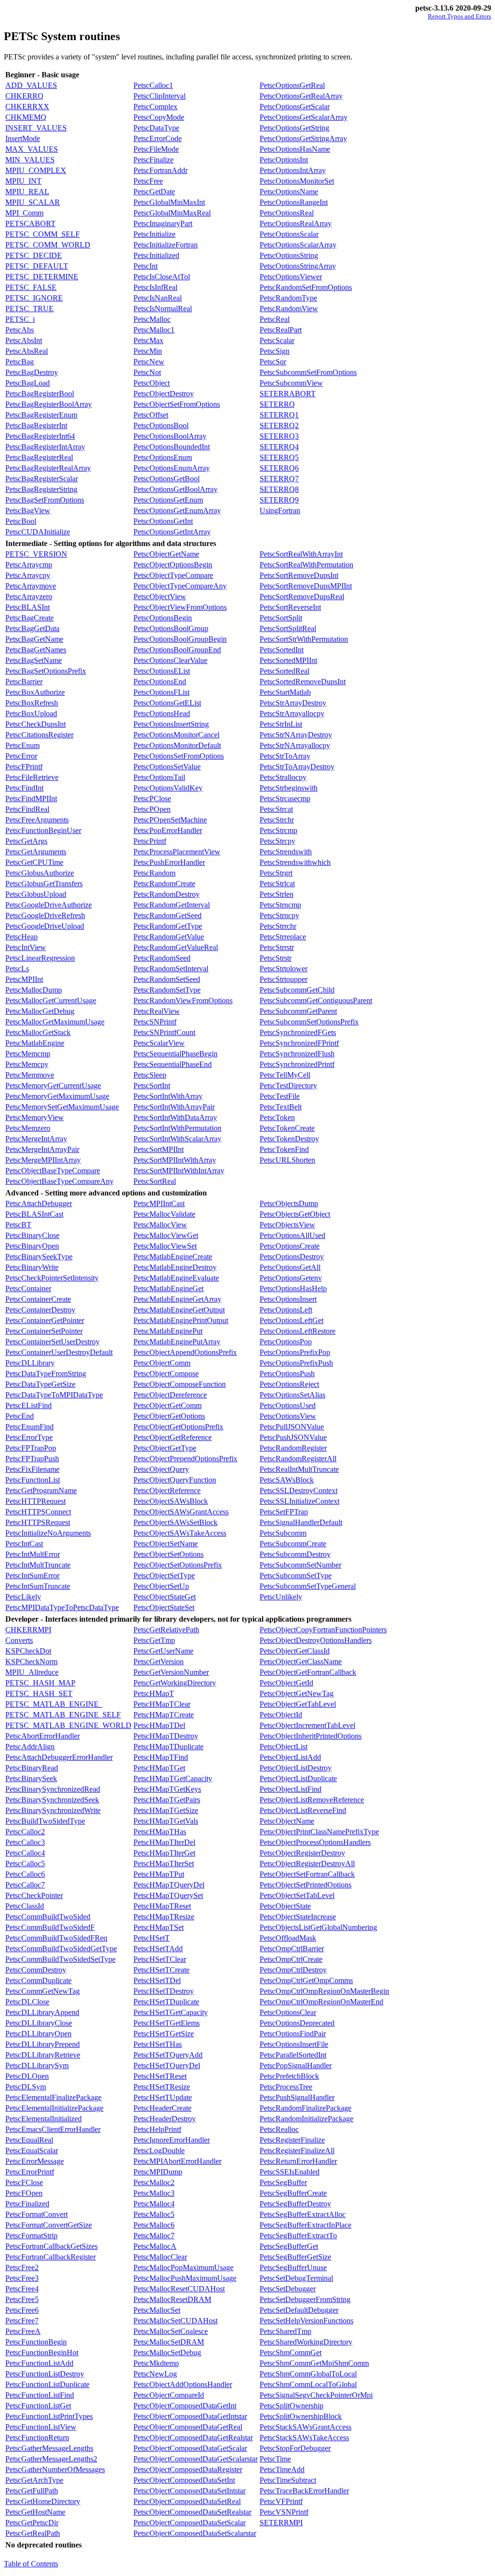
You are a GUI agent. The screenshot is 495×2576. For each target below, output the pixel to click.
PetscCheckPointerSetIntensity (52, 1278)
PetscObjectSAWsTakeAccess (180, 1533)
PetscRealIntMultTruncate (299, 1469)
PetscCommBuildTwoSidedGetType (61, 1949)
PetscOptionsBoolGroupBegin (180, 639)
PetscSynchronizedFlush (297, 1054)
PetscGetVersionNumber (171, 1672)
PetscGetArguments (36, 852)
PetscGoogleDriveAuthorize (49, 905)
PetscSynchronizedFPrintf (299, 1043)
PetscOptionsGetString (294, 128)
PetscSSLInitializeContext (299, 1501)
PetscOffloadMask (288, 1938)
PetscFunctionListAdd (39, 2363)
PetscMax (148, 340)
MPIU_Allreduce (32, 1672)
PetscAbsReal (27, 351)
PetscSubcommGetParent (298, 1011)
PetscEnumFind (29, 1427)
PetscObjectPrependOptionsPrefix (185, 1459)
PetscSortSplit (281, 618)
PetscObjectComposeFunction (180, 1384)
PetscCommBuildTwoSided (48, 1917)
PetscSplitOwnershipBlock (301, 2416)
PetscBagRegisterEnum (41, 415)
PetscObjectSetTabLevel (297, 1895)
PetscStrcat (276, 809)
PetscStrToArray (285, 756)
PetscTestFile (280, 1096)
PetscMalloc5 (154, 2214)
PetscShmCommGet (291, 2353)
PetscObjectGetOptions (169, 1416)
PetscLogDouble (159, 2151)
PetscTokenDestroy (289, 1139)
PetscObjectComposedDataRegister (188, 2469)
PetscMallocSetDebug (167, 2353)
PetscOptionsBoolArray (170, 436)
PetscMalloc (152, 319)
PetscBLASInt (28, 607)
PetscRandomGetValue (169, 937)
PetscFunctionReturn (37, 2438)
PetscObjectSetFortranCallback (307, 1874)
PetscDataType (156, 128)
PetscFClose (24, 2182)
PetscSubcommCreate (293, 1544)
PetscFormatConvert (36, 2214)
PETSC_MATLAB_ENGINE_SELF (63, 1715)
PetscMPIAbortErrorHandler (177, 2161)
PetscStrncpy (279, 915)
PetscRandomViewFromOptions (183, 1000)
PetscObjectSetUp (161, 1586)
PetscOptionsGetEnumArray (177, 511)
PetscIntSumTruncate (38, 1586)
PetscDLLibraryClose (39, 2023)
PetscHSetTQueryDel (167, 2065)
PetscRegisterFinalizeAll (297, 2151)
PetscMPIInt (24, 979)
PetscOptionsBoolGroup (171, 628)
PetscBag (20, 362)
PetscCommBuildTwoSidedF (50, 1927)
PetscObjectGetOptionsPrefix (178, 1427)
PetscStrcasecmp (285, 799)
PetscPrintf (150, 841)
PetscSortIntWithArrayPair (174, 1107)
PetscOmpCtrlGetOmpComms (306, 1980)
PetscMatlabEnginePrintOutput (181, 1320)
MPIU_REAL (27, 192)
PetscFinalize (153, 160)
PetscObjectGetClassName (301, 1662)
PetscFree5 (22, 2299)
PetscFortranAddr (160, 170)
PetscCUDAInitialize (38, 532)
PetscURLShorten (287, 1160)
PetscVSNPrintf (284, 2512)
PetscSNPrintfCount (164, 1032)
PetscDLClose (27, 2002)
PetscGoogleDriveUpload (45, 926)
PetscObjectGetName (166, 554)
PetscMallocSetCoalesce (171, 2331)
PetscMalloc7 (154, 2236)
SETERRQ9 (279, 500)
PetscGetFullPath (32, 2491)
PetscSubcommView (291, 383)
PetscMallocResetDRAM (172, 2299)
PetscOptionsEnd (160, 682)
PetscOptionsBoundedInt (172, 447)
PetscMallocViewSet (165, 1246)
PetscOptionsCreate (290, 1246)
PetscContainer (28, 1288)
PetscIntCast (24, 1544)
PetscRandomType (288, 298)
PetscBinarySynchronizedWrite (53, 1810)
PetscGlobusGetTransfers (44, 884)
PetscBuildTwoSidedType (45, 1821)
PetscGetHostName (35, 2512)
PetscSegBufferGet (289, 2246)
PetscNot (147, 372)
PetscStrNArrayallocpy (295, 745)
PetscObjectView (160, 597)
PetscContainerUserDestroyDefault (59, 1352)
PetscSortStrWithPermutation (304, 639)
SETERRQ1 (279, 415)
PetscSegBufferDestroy (295, 2204)
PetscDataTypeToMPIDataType (54, 1395)
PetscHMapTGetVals (166, 1821)
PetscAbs (20, 330)
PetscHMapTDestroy (166, 1736)
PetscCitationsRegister (39, 735)
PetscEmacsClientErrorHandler (53, 2129)
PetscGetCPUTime (34, 862)
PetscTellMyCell (285, 1075)
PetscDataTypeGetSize (40, 1384)
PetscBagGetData (32, 628)
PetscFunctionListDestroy (45, 2374)
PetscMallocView (160, 1225)
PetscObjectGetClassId (295, 1651)
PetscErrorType (29, 1437)
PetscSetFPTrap (284, 1512)
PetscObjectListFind (291, 1789)
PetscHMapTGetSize (166, 1810)
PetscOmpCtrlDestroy (293, 1970)
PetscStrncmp (280, 905)
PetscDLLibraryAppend (42, 2012)
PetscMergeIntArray (36, 1139)
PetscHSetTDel (157, 1980)
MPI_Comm (24, 213)
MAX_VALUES (32, 149)
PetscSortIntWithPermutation (177, 1128)
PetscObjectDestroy (164, 394)
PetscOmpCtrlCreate (291, 1959)
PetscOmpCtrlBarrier (292, 1949)
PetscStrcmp (278, 830)
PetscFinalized (27, 2204)
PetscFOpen (24, 2193)
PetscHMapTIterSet (164, 1864)
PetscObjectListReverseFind (303, 1810)
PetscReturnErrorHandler (298, 2161)
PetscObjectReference (167, 1490)
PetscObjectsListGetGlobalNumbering (318, 1927)
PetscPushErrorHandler (169, 862)
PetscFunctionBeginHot (42, 2353)
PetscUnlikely (281, 1597)
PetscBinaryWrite (32, 1267)
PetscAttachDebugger (39, 1203)
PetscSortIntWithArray (168, 1096)
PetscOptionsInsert (288, 1299)
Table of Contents (31, 2564)
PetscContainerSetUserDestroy (52, 1342)
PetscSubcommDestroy (295, 1554)
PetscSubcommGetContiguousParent (316, 1000)
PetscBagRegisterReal (39, 457)
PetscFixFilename (32, 1469)
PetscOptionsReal (287, 213)
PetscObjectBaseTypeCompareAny (59, 1181)
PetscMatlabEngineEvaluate (176, 1278)
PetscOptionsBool (161, 425)
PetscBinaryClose (32, 1235)
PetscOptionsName (289, 192)
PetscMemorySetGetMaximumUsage (62, 1107)
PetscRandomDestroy (167, 894)
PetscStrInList (281, 724)
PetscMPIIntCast (159, 1203)
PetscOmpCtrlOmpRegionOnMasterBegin (324, 1991)
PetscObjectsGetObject (295, 1214)
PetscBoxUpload (31, 713)
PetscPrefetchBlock (289, 2076)
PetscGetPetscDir (32, 2523)
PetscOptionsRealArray (296, 223)
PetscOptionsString (289, 255)
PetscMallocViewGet (166, 1235)
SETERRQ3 (279, 436)
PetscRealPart (281, 330)
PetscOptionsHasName (295, 149)
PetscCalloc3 (25, 1842)
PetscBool (21, 521)
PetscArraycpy (28, 575)
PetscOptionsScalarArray (298, 245)
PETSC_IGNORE (34, 298)
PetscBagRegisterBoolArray (49, 404)
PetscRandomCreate (164, 884)
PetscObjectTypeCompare (173, 575)
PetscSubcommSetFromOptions (308, 372)
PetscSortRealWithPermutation (306, 565)
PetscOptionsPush (287, 1374)
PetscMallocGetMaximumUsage (55, 1022)
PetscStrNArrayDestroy (296, 735)
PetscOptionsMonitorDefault (177, 745)
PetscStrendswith (286, 852)
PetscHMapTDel (159, 1725)
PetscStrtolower (284, 969)
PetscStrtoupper (284, 979)
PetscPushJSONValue (293, 1437)
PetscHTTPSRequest (38, 1522)
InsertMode (23, 138)
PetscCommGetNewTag (43, 1991)
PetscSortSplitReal (288, 628)
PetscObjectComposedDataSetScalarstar (195, 2533)
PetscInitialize (154, 234)
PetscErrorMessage (35, 2161)
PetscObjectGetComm (167, 1405)
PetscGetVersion (159, 1662)
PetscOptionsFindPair (293, 2034)
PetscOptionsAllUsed (292, 1235)
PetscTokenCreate (287, 1128)
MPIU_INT (23, 181)
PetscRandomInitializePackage (306, 2119)
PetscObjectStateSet (164, 1607)
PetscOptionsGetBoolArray (175, 489)
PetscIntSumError (32, 1576)
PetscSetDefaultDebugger (299, 2310)
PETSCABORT (30, 223)
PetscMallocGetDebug (40, 1011)
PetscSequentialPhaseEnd (173, 1064)
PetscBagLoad (28, 383)
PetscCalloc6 (25, 1874)
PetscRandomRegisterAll (298, 1459)
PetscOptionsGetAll (290, 1267)
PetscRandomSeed (162, 958)
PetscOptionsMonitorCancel (176, 735)
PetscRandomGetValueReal (176, 947)
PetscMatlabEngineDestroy (175, 1267)
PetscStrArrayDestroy (293, 703)
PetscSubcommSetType (296, 1576)
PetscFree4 (22, 2289)
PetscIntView (26, 947)
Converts (19, 1640)
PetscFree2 (22, 2267)
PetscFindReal (27, 809)
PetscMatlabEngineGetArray (177, 1299)
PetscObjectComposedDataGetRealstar (193, 2438)
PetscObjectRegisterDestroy (302, 1853)
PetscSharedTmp (285, 2331)
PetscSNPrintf (155, 1022)
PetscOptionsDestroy (292, 1257)
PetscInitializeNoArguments (48, 1533)
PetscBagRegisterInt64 (40, 436)
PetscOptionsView (288, 1416)
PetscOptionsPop (286, 1342)
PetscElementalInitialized (44, 2119)
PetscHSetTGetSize (164, 2034)
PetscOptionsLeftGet (291, 1320)
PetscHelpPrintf (157, 2129)
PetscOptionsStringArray (298, 266)
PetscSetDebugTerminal (296, 2278)
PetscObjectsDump (289, 1203)
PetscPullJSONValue (292, 1427)
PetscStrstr (276, 958)
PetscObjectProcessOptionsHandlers (315, 1842)
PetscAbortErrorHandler (43, 1736)
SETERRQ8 (279, 489)
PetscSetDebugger (288, 2289)
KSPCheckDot (28, 1651)
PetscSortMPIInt (159, 1149)
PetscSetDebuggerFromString (305, 2299)
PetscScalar (277, 340)
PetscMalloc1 (154, 330)
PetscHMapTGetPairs (167, 1800)
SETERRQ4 (279, 447)
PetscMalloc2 (154, 2182)
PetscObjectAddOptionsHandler (183, 2384)
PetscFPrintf (24, 767)
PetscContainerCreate (38, 1299)
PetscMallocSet (157, 2310)
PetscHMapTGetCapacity (173, 1778)
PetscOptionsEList (162, 671)
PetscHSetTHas (158, 2044)
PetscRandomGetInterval (172, 905)
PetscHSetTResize (162, 2087)
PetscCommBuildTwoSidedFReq (56, 1938)
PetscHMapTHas (160, 1832)
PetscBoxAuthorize (35, 692)
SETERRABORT (288, 394)
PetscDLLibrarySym (37, 2065)
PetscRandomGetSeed (167, 915)
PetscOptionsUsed (288, 1405)
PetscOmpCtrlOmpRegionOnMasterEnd (321, 2002)
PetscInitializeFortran (166, 245)
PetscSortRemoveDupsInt (299, 575)
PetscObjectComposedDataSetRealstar (192, 2512)
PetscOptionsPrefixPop (295, 1352)
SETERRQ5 (279, 457)
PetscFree (148, 181)
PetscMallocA (155, 2246)
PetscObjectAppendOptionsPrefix (185, 1352)
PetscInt (146, 266)
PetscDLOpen (27, 2076)
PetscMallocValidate (164, 1214)
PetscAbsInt (24, 340)
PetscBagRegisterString (41, 489)
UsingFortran (280, 511)
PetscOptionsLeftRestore (298, 1331)
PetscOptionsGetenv (291, 1278)
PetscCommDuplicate (38, 1980)
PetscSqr (273, 362)
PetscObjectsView (287, 1225)
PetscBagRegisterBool (40, 394)
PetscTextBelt (281, 1107)
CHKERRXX (27, 107)
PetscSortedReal (284, 671)
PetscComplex (155, 107)
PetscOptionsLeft (286, 1310)
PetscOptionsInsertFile (294, 2044)
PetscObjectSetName (166, 1544)
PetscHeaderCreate (162, 2108)
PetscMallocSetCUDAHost (175, 2321)
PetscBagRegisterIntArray (45, 447)
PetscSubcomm (283, 1533)
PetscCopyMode (159, 117)
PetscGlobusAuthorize (40, 873)
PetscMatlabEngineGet (168, 1288)
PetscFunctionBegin (36, 2342)
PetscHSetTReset (160, 2076)
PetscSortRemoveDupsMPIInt (306, 586)
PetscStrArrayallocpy (292, 713)
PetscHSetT (152, 1938)
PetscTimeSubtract (288, 2480)
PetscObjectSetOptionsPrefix (178, 1565)
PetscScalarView (159, 1043)
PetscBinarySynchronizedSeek (52, 1800)
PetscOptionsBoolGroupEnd (177, 650)
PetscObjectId (281, 1715)
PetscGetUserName (163, 1651)
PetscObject (152, 383)
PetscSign (275, 351)
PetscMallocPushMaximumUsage (185, 2278)
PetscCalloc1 (153, 85)
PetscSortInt (152, 1086)
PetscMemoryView (35, 1117)
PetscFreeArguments (37, 820)
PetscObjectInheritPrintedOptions (311, 1736)
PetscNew (149, 362)
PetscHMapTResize (164, 1917)
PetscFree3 (22, 2278)
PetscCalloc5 (25, 1864)
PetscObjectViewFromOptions (180, 607)
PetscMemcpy (27, 1064)
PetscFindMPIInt (31, 799)
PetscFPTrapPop (31, 1448)
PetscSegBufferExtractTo (298, 2236)
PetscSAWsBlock (287, 1480)
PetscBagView (28, 511)
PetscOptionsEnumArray (172, 468)
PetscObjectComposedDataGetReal (188, 2427)
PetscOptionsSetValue (167, 767)
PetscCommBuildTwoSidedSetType (60, 1959)
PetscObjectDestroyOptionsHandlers (316, 1640)
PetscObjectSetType (164, 1576)
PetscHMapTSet (159, 1927)
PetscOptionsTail (159, 777)
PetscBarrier (24, 682)
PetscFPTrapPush (32, 1459)
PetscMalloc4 (154, 2204)
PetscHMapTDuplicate (168, 1747)
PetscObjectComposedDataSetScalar (189, 2523)
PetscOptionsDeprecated (297, 2023)
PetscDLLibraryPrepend (43, 2044)
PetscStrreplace (283, 937)
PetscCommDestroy (36, 1970)
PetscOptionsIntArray (293, 170)
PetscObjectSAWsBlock (171, 1501)
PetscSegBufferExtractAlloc (303, 2214)
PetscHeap (22, 937)
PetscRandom (154, 873)
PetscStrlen (277, 894)
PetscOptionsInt (284, 160)
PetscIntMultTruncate (38, 1565)
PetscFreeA (23, 2331)
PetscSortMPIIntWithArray (175, 1160)
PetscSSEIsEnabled (290, 2172)
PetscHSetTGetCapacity (171, 2012)
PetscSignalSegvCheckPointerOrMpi (316, 2395)
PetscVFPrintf (281, 2501)
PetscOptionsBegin (163, 618)
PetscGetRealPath (33, 2533)
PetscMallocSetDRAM (169, 2342)
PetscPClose (152, 799)
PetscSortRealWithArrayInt (301, 554)
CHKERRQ (24, 96)
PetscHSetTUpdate (163, 2097)
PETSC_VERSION (36, 554)
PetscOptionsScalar (289, 234)
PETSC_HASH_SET (39, 1693)
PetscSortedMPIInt (288, 660)
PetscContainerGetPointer (45, 1320)
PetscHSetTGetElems (167, 2023)
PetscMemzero (28, 1128)
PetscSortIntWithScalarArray (177, 1139)
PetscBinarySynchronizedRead (53, 1789)
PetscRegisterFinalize (292, 2140)
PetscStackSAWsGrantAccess (306, 2427)
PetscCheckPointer (34, 1895)
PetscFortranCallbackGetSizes (51, 2246)
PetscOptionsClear (288, 2012)
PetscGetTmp (154, 1640)
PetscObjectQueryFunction (175, 1480)
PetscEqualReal (29, 2140)
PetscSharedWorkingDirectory (306, 2342)
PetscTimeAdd (282, 2469)
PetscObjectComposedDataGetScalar (190, 2448)
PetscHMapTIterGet (164, 1853)
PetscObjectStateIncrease (298, 1917)
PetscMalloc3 (154, 2193)
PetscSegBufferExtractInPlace (306, 2225)
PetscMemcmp (28, 1054)
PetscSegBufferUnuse (293, 2267)
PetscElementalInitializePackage (54, 2108)
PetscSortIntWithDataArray (175, 1117)
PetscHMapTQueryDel (169, 1885)
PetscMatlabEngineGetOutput (179, 1310)
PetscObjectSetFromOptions (177, 404)
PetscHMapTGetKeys (167, 1789)
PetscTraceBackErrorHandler (304, 2491)
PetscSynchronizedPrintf (297, 1064)
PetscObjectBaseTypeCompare (53, 1171)
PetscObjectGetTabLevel (298, 1704)
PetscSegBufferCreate (293, 2193)
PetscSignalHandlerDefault (301, 1522)
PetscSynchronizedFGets (298, 1032)
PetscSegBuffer (283, 2182)
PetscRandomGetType (168, 926)
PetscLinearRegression (40, 958)
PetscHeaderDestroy (165, 2119)
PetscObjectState (285, 1906)
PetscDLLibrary (30, 1363)
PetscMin (148, 351)
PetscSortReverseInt (290, 607)
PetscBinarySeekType (39, 1257)
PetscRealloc (279, 2129)
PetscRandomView (289, 309)
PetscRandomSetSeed (167, 979)
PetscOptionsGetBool (167, 479)
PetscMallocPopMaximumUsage (183, 2267)
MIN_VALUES (30, 160)
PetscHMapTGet (159, 1768)
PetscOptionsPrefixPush (296, 1363)
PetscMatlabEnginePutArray (177, 1342)
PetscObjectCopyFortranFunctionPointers (323, 1630)
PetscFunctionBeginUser (43, 830)
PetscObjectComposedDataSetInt (184, 2480)
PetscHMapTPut (159, 1874)
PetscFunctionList (33, 1480)
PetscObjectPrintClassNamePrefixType (319, 1832)
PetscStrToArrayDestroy (297, 767)
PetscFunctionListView (41, 2427)
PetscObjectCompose (166, 1374)
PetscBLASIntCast (34, 1214)
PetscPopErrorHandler (168, 830)
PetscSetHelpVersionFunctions (306, 2321)
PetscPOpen (152, 809)
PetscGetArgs (26, 841)
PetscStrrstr (277, 947)
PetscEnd (20, 1416)
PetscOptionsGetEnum (168, 500)
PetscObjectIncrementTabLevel (307, 1725)
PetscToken (277, 1117)
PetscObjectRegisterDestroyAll (307, 1864)
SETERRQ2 (279, 425)
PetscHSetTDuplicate (166, 2002)
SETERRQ (277, 404)
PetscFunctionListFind (40, 2395)
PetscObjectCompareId (169, 2395)
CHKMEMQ (26, 117)
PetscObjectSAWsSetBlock (175, 1522)
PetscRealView (157, 1011)
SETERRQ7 (279, 479)
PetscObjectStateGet (165, 1597)
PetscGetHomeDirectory (43, 2501)
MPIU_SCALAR (33, 202)
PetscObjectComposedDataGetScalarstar (196, 2459)
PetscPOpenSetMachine (170, 820)
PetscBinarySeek (31, 1778)
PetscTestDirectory (288, 1086)
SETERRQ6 (279, 468)
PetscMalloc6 (154, 2225)
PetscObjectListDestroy (296, 1768)
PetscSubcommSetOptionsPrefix (309, 1022)
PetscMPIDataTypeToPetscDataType (62, 1607)
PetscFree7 (22, 2321)
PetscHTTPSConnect (38, 1512)
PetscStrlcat (277, 884)
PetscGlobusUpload (36, 894)
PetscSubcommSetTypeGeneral (308, 1586)
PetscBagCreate (29, 618)
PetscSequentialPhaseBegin (175, 1054)
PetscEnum (22, 745)
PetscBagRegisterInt (36, 425)
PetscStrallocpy (283, 777)
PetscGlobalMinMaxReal (172, 213)
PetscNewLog (155, 2374)
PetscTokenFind (284, 1149)
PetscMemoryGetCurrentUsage (53, 1086)
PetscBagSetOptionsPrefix (46, 671)
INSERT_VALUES (36, 128)
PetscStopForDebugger (295, 2448)
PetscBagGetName (34, 639)
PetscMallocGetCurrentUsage (51, 1000)
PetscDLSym (26, 2087)
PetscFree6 (22, 2310)
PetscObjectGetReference (173, 1437)
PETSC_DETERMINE (42, 277)
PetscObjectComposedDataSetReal (187, 2501)
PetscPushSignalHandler (297, 2097)
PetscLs (17, 969)
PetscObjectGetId (286, 1683)
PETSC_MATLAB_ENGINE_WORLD (68, 1725)
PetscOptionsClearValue (170, 660)
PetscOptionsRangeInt (294, 202)
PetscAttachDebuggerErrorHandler (59, 1757)
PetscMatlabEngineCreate (173, 1257)
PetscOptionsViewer (291, 277)
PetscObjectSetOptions (168, 1554)
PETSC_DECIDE (34, 255)
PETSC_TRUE (29, 309)
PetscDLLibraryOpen (38, 2034)
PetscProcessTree (286, 2087)
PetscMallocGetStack (38, 1032)
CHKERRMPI (28, 1630)
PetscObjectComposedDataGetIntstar (190, 2416)
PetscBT (18, 1225)
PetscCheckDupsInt (36, 724)
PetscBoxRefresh (32, 703)
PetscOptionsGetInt (163, 521)
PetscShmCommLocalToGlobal (308, 2384)
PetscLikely (23, 1597)
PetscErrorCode (158, 138)
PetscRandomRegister (293, 1448)
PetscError (21, 756)
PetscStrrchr (278, 926)
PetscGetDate (154, 192)
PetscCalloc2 (25, 1832)
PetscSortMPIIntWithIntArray (179, 1171)
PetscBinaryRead (32, 1768)
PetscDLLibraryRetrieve (43, 2055)
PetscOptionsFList (161, 692)
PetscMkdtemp (156, 2363)
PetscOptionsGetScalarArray (304, 117)
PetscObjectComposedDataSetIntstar (189, 2491)
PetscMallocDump (34, 990)
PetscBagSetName (34, 660)
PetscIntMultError (33, 1554)
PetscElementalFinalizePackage (53, 2097)
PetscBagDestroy (32, 372)
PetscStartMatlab (285, 692)
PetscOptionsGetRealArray (301, 96)
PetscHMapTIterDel (164, 1842)
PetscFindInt (24, 788)
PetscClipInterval (160, 96)
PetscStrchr (277, 820)
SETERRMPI (281, 2523)
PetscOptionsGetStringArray (303, 138)
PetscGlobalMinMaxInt (169, 202)
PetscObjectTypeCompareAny (180, 586)
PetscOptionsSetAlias (292, 1395)
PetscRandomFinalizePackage (306, 2108)
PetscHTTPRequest (36, 1501)
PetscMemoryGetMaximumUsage (57, 1096)
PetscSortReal (155, 1181)
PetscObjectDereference (170, 1395)
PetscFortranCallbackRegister (51, 2257)
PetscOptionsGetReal (292, 85)
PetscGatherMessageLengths (49, 2448)
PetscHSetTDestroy (164, 1991)
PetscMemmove (30, 1075)
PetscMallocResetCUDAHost (179, 2289)
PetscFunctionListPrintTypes (49, 2416)
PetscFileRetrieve (32, 777)
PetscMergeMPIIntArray (43, 1160)
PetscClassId (25, 1906)
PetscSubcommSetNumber (300, 1565)
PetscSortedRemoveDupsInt (303, 682)
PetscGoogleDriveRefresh (45, 915)
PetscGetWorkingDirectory (175, 1683)
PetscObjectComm (162, 1363)
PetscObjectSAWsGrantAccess (181, 1512)
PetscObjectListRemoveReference (312, 1800)
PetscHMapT (154, 1693)
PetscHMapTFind (161, 1757)
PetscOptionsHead (162, 713)
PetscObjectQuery (161, 1469)
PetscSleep (150, 1075)
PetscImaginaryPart (163, 223)
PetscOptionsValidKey (168, 788)
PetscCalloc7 (25, 1885)
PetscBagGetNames (36, 650)
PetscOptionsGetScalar (295, 107)
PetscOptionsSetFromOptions (179, 756)
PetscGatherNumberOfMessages (55, 2469)
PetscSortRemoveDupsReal (302, 597)
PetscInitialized (156, 255)
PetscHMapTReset (162, 1906)
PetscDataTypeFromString (46, 1374)
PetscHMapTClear (162, 1704)
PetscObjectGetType (165, 1448)
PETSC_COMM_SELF (43, 234)
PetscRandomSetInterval (171, 969)
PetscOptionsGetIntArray (172, 532)
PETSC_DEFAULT (37, 266)
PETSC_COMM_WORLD (48, 245)
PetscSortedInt (282, 650)
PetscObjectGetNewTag (297, 1693)
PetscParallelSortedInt (293, 2055)
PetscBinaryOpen (32, 1246)
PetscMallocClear (160, 2257)
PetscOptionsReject (289, 1384)
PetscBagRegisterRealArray (48, 468)
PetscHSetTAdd (158, 1949)
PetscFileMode (156, 149)
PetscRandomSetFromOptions (306, 287)
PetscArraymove (31, 586)
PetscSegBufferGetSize (295, 2257)
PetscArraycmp (29, 565)
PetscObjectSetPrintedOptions (306, 1885)
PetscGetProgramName (41, 1490)
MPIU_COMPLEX (36, 170)
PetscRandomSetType (167, 990)
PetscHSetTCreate (161, 1970)
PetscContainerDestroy (40, 1310)
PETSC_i (20, 319)
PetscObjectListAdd (290, 1757)
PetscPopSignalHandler (296, 2065)
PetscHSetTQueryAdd (168, 2055)
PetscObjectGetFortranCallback (308, 1672)
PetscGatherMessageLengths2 (51, 2459)
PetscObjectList (284, 1747)
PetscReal (275, 319)
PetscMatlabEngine (35, 1043)
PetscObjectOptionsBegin (173, 565)
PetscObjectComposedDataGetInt (185, 2406)
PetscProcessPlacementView (177, 852)
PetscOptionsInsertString (171, 724)
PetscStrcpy (277, 841)
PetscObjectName (287, 1821)
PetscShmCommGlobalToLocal (308, 2374)
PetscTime (275, 2459)
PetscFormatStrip (31, 2236)
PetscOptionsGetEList (167, 703)
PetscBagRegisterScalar (42, 479)
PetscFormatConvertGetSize (49, 2225)
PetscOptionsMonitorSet (297, 181)
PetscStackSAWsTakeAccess (304, 2438)
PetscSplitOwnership (291, 2406)
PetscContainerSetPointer (44, 1331)
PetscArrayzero (29, 597)
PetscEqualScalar (32, 2151)
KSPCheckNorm (31, 1662)
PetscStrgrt (276, 873)
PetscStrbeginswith (289, 788)
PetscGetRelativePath (166, 1630)
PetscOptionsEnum (163, 457)
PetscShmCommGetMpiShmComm (314, 2363)
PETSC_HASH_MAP (40, 1683)
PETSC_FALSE (31, 287)
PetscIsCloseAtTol (162, 277)
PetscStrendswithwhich (295, 862)
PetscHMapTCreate (164, 1715)
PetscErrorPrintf (30, 2172)
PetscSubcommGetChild (297, 990)
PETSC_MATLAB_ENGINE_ (54, 1704)
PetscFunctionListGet (38, 2406)
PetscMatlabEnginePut (168, 1331)
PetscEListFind (29, 1405)
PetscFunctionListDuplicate (47, 2384)
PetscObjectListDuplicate (298, 1778)
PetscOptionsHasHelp (293, 1288)
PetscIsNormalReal (163, 309)
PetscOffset (151, 415)
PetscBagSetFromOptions (45, 500)
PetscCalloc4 (25, 1853)
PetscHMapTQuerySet (168, 1895)
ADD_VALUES (31, 85)
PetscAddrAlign (30, 1747)
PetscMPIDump (158, 2172)
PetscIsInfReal (155, 287)
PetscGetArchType (34, 2480)
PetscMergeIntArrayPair (42, 1149)
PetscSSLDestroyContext (298, 1490)
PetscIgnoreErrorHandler (172, 2140)
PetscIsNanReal (158, 298)
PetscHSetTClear (160, 1959)
